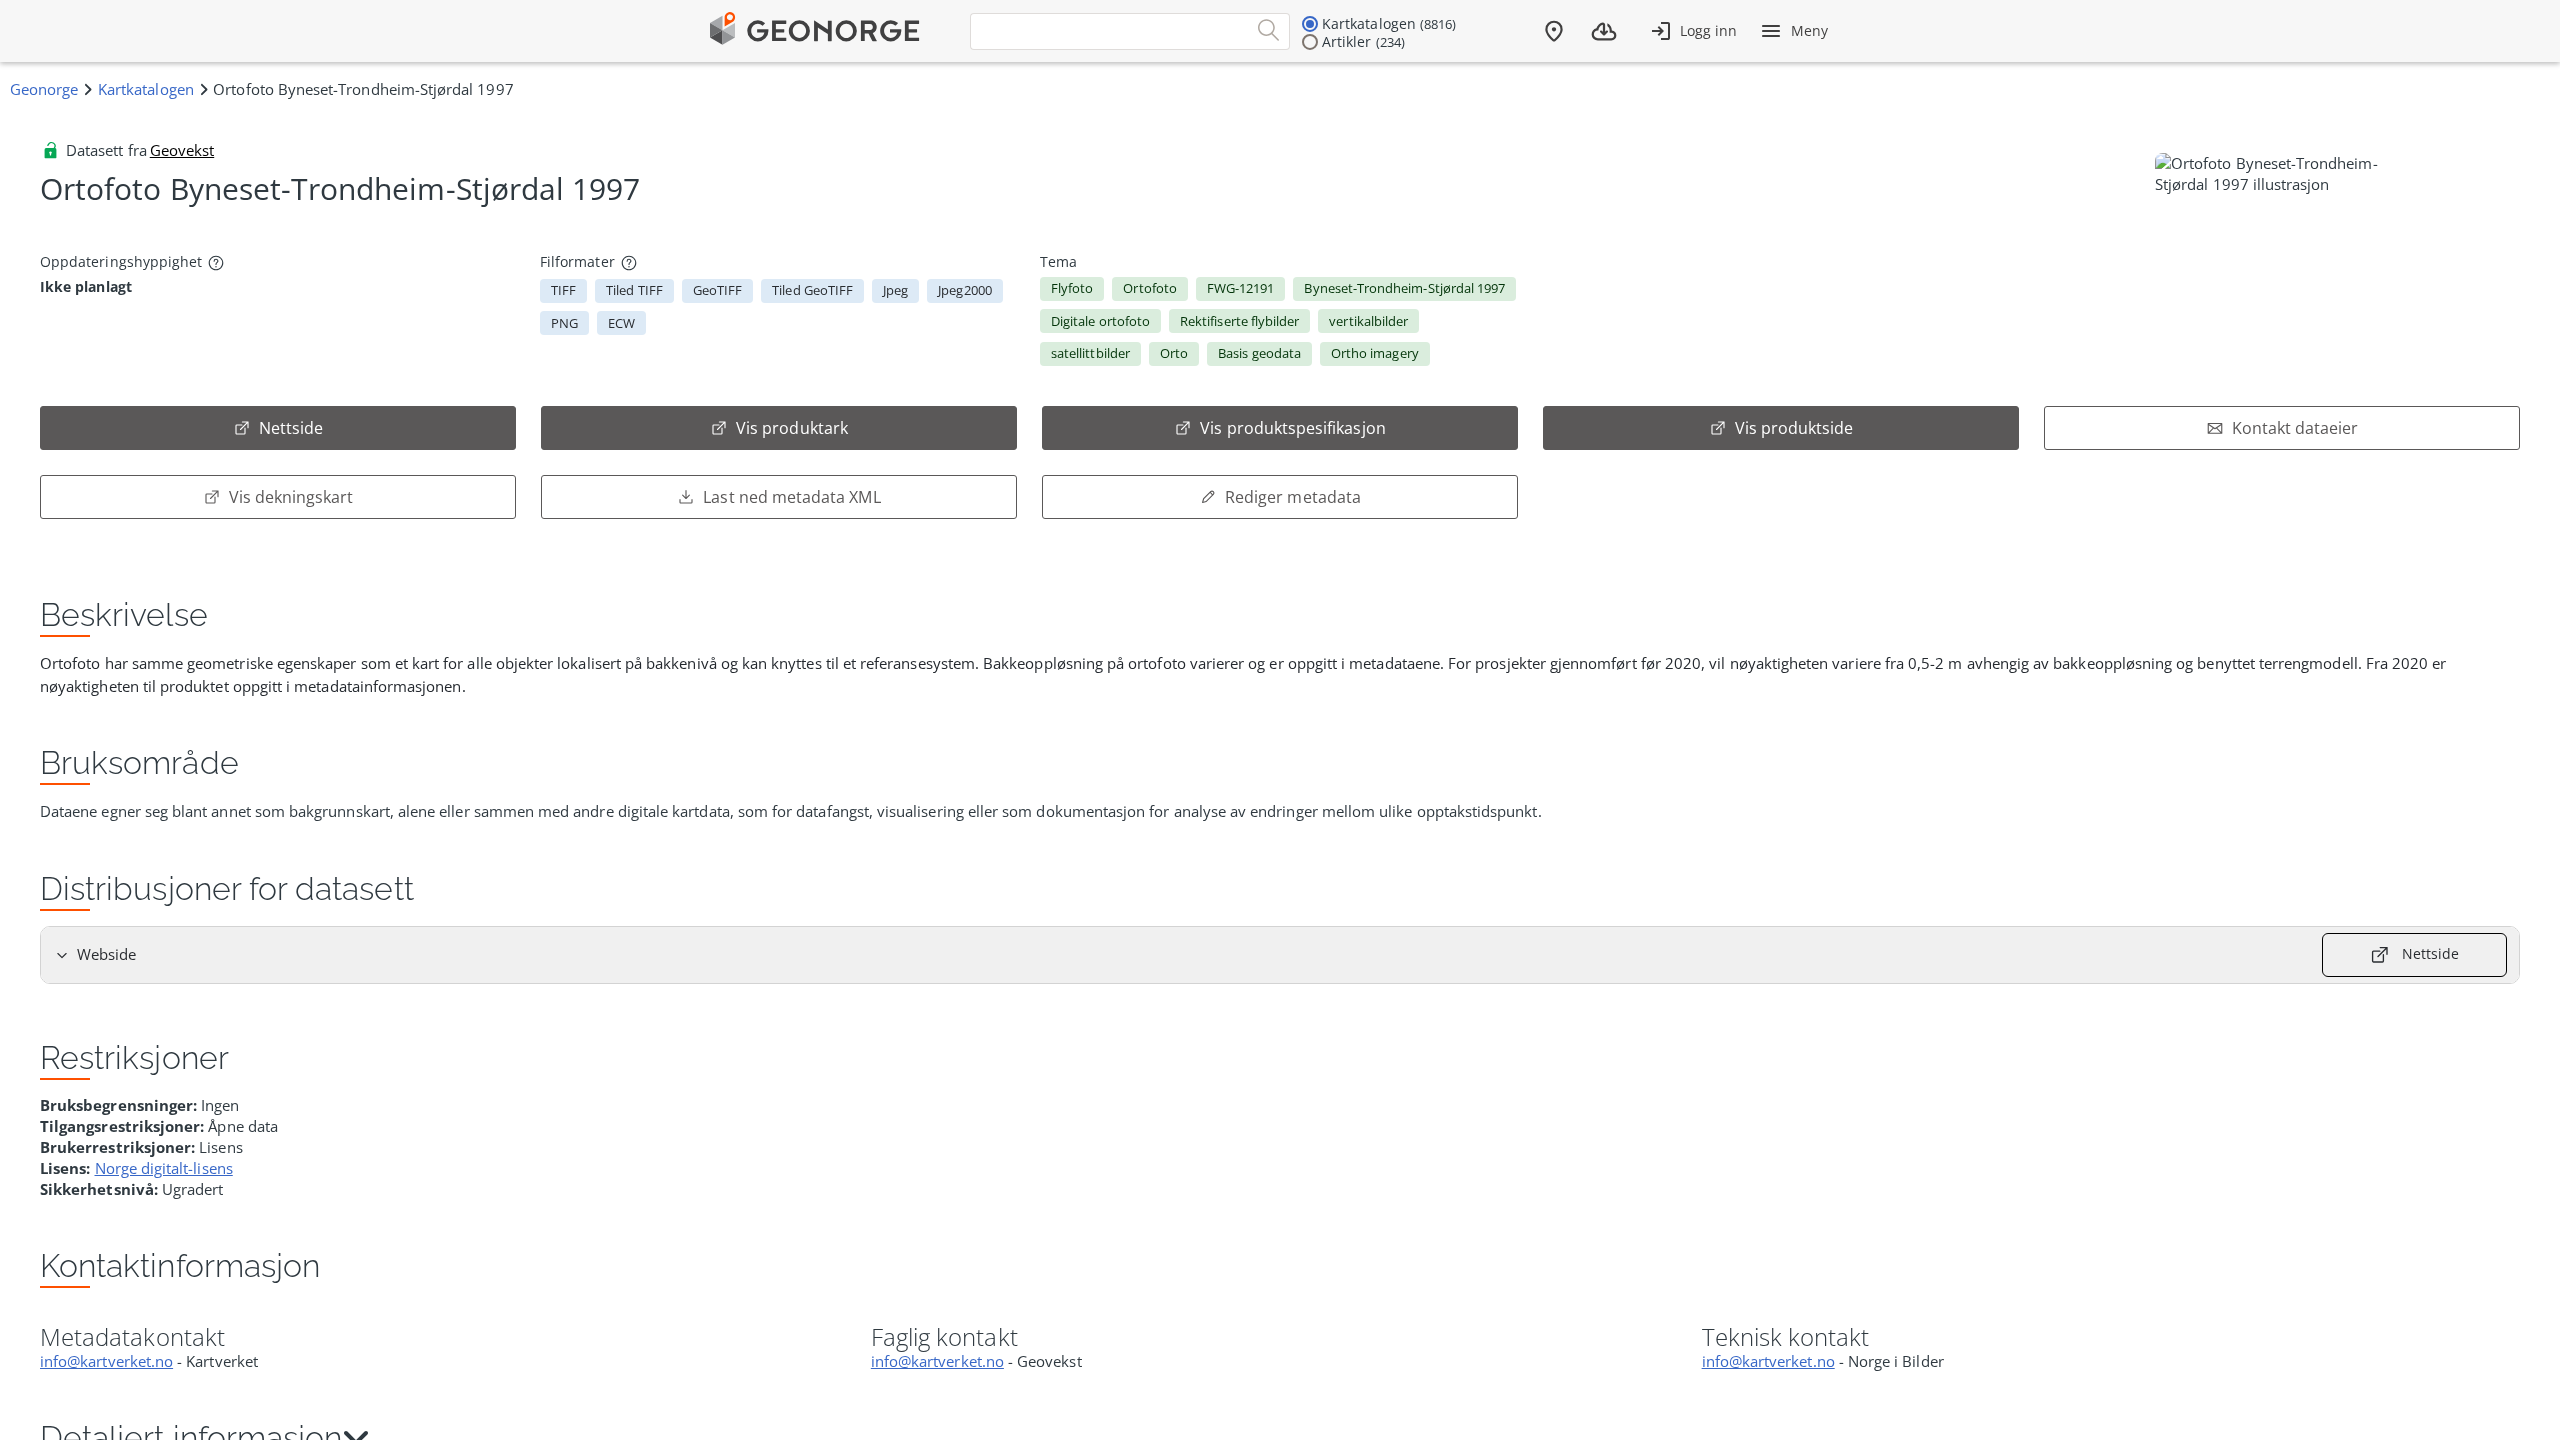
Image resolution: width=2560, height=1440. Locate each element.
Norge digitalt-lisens (164, 1168)
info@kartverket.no (106, 1361)
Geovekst (182, 150)
